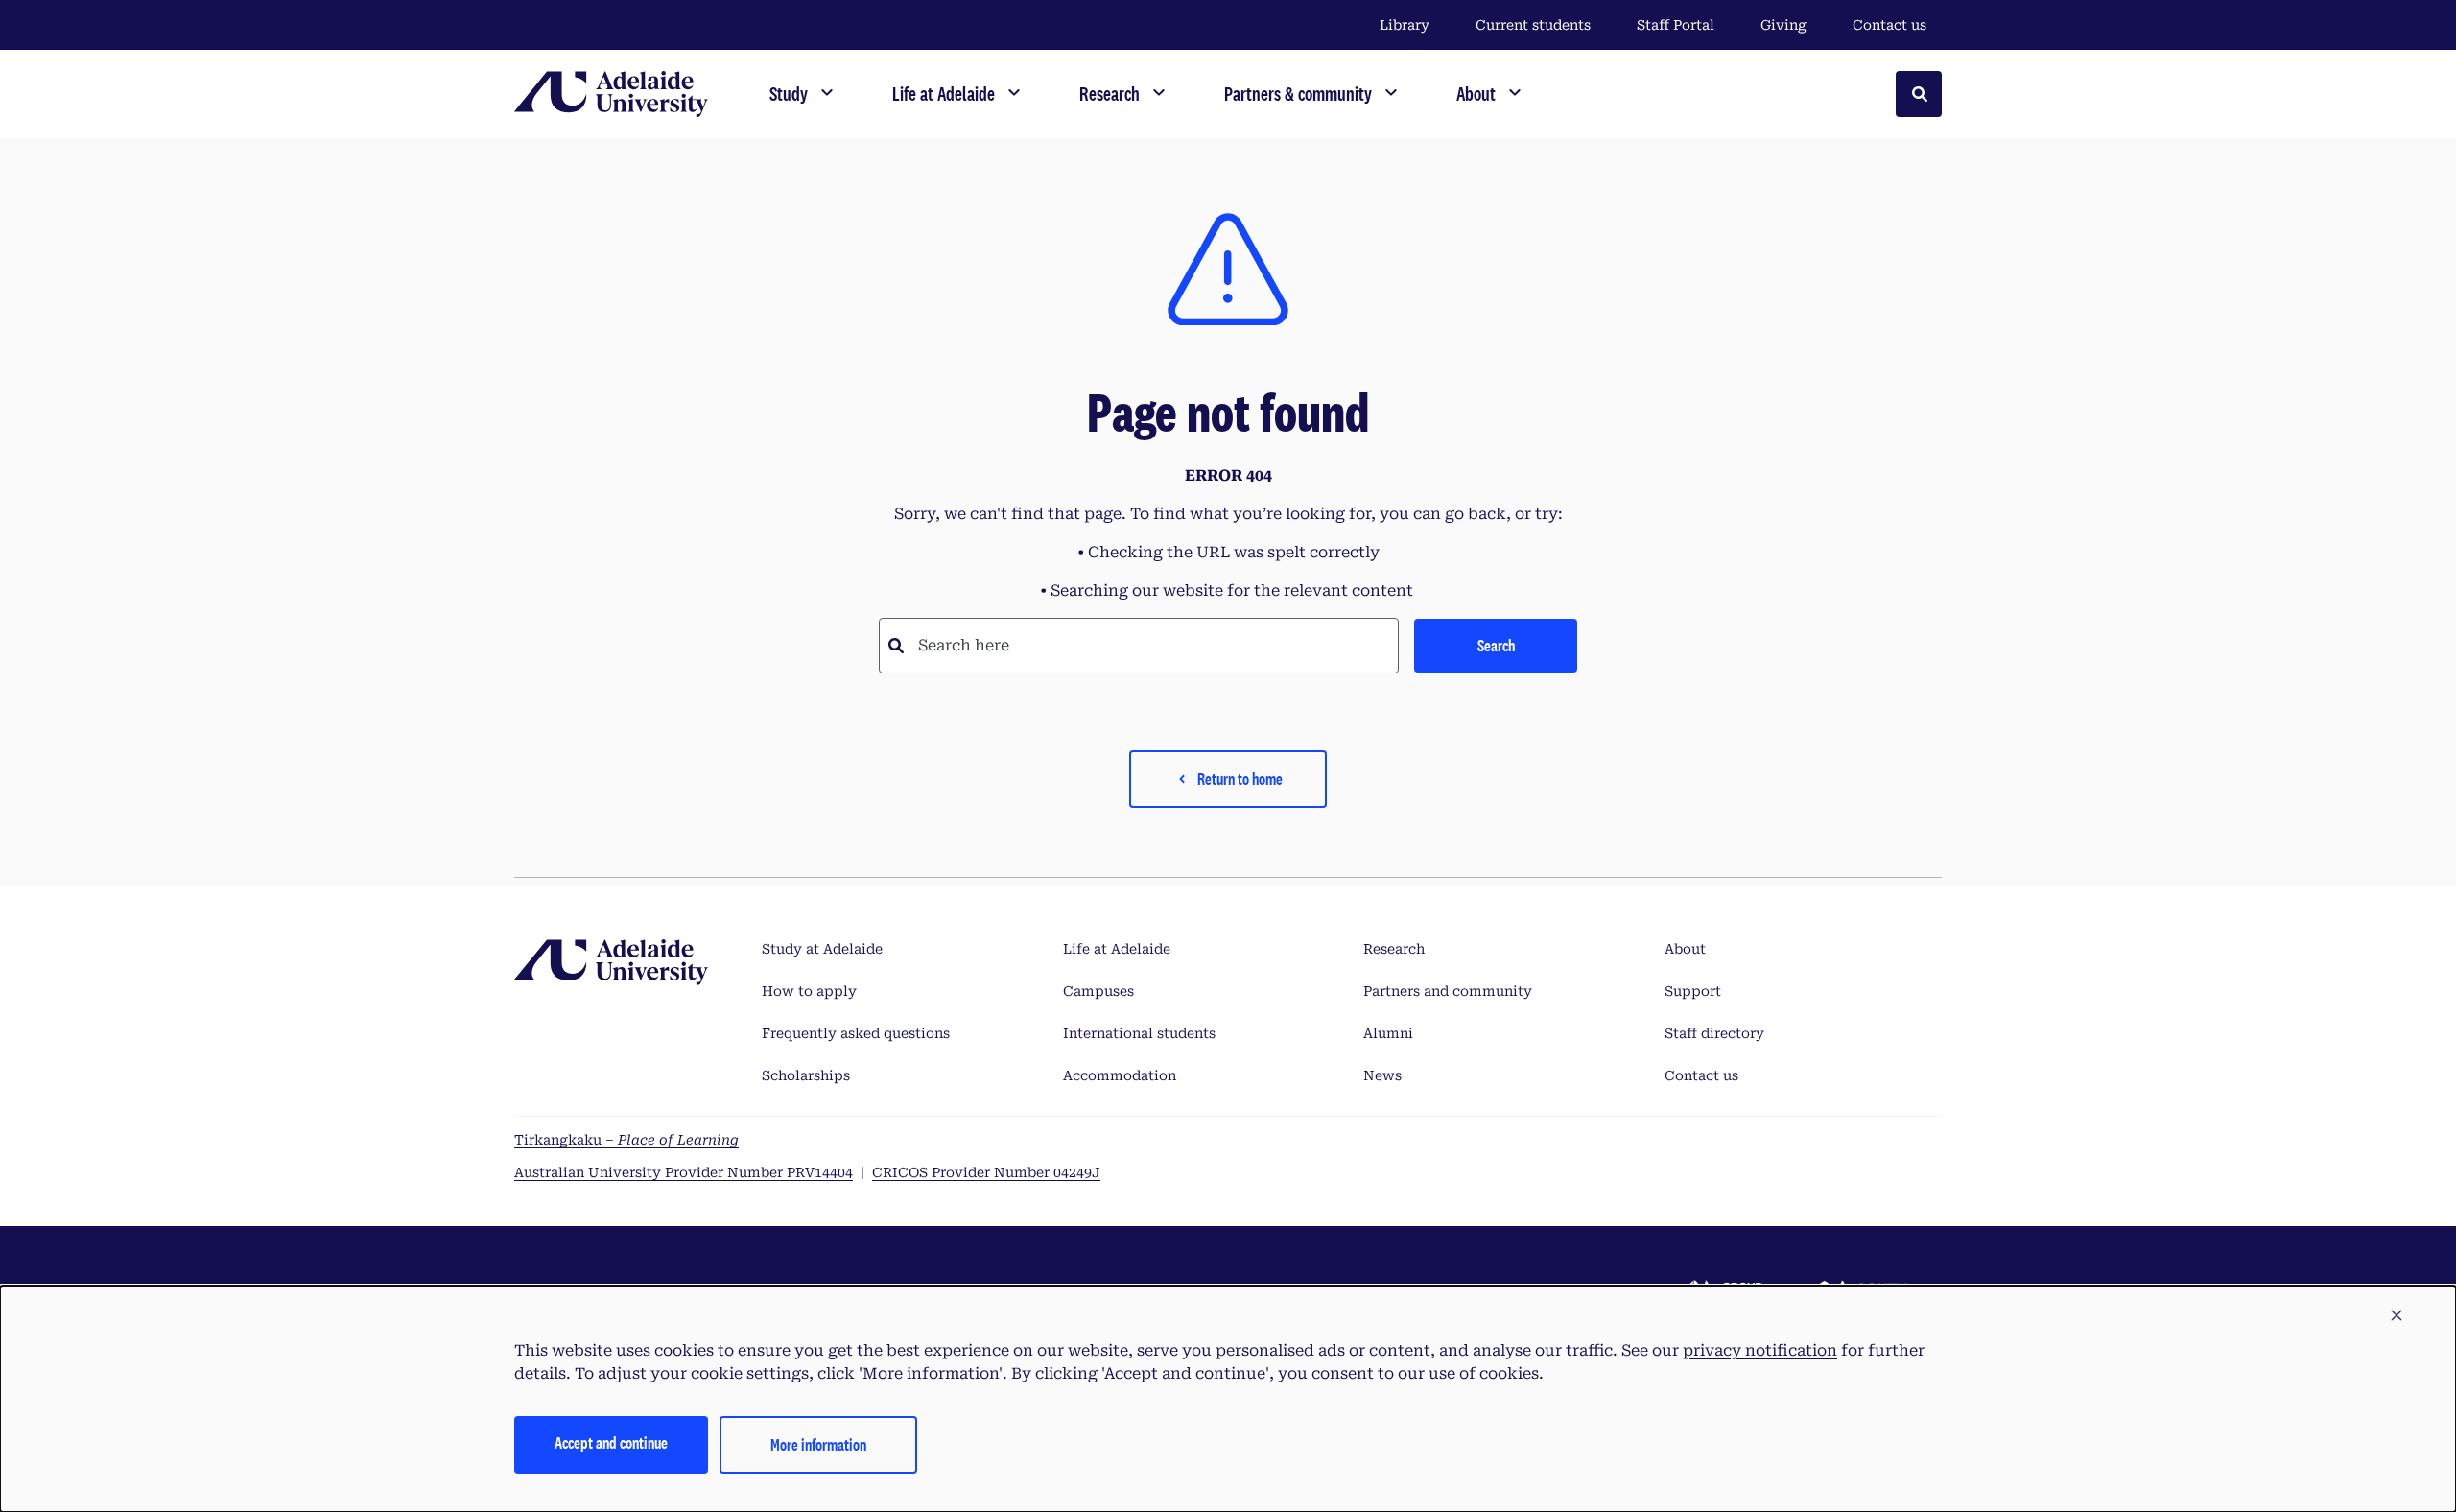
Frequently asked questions (856, 1033)
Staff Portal (1676, 25)
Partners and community (1448, 991)
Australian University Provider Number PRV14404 (684, 1172)
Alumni (1388, 1033)
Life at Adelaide (1117, 949)
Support (1693, 991)
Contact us (1889, 25)
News (1382, 1075)
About (1685, 949)
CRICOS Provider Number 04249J (986, 1172)
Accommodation (1120, 1075)
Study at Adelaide (822, 949)
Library (1405, 25)
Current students (1533, 25)
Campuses (1098, 991)
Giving (1783, 25)
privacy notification (1760, 1350)
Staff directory (1714, 1033)
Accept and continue (611, 1442)
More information (818, 1444)
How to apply (809, 991)
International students (1139, 1033)
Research (1394, 949)
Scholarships (806, 1075)
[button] (2397, 1316)
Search (1496, 645)
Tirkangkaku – (626, 1140)
